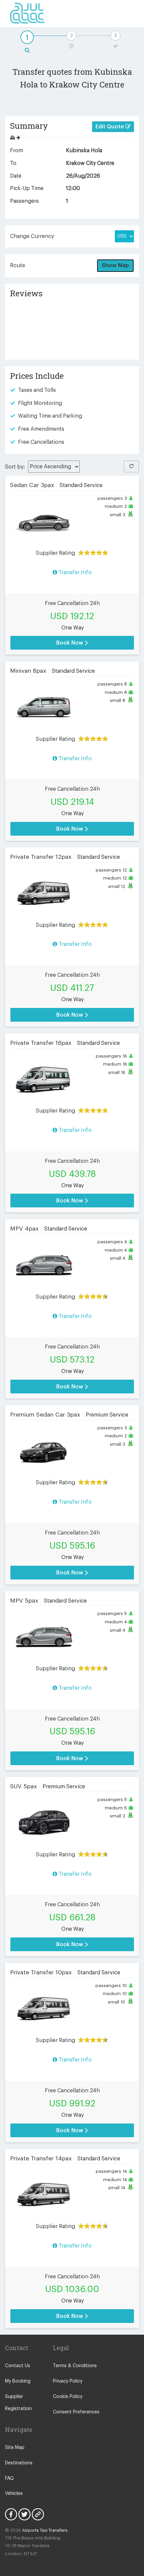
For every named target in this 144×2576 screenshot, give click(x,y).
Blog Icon (38, 2514)
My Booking (18, 2381)
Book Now (70, 643)
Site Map (15, 2448)
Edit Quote (110, 127)
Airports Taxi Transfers (45, 2530)
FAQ (9, 2478)
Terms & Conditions (75, 2366)
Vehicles (14, 2494)
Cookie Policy (68, 2397)
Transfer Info (75, 573)
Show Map (115, 265)
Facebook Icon (11, 2514)
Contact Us (18, 2366)
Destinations (19, 2463)
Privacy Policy (68, 2381)
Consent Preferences (76, 2412)
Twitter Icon (24, 2514)
